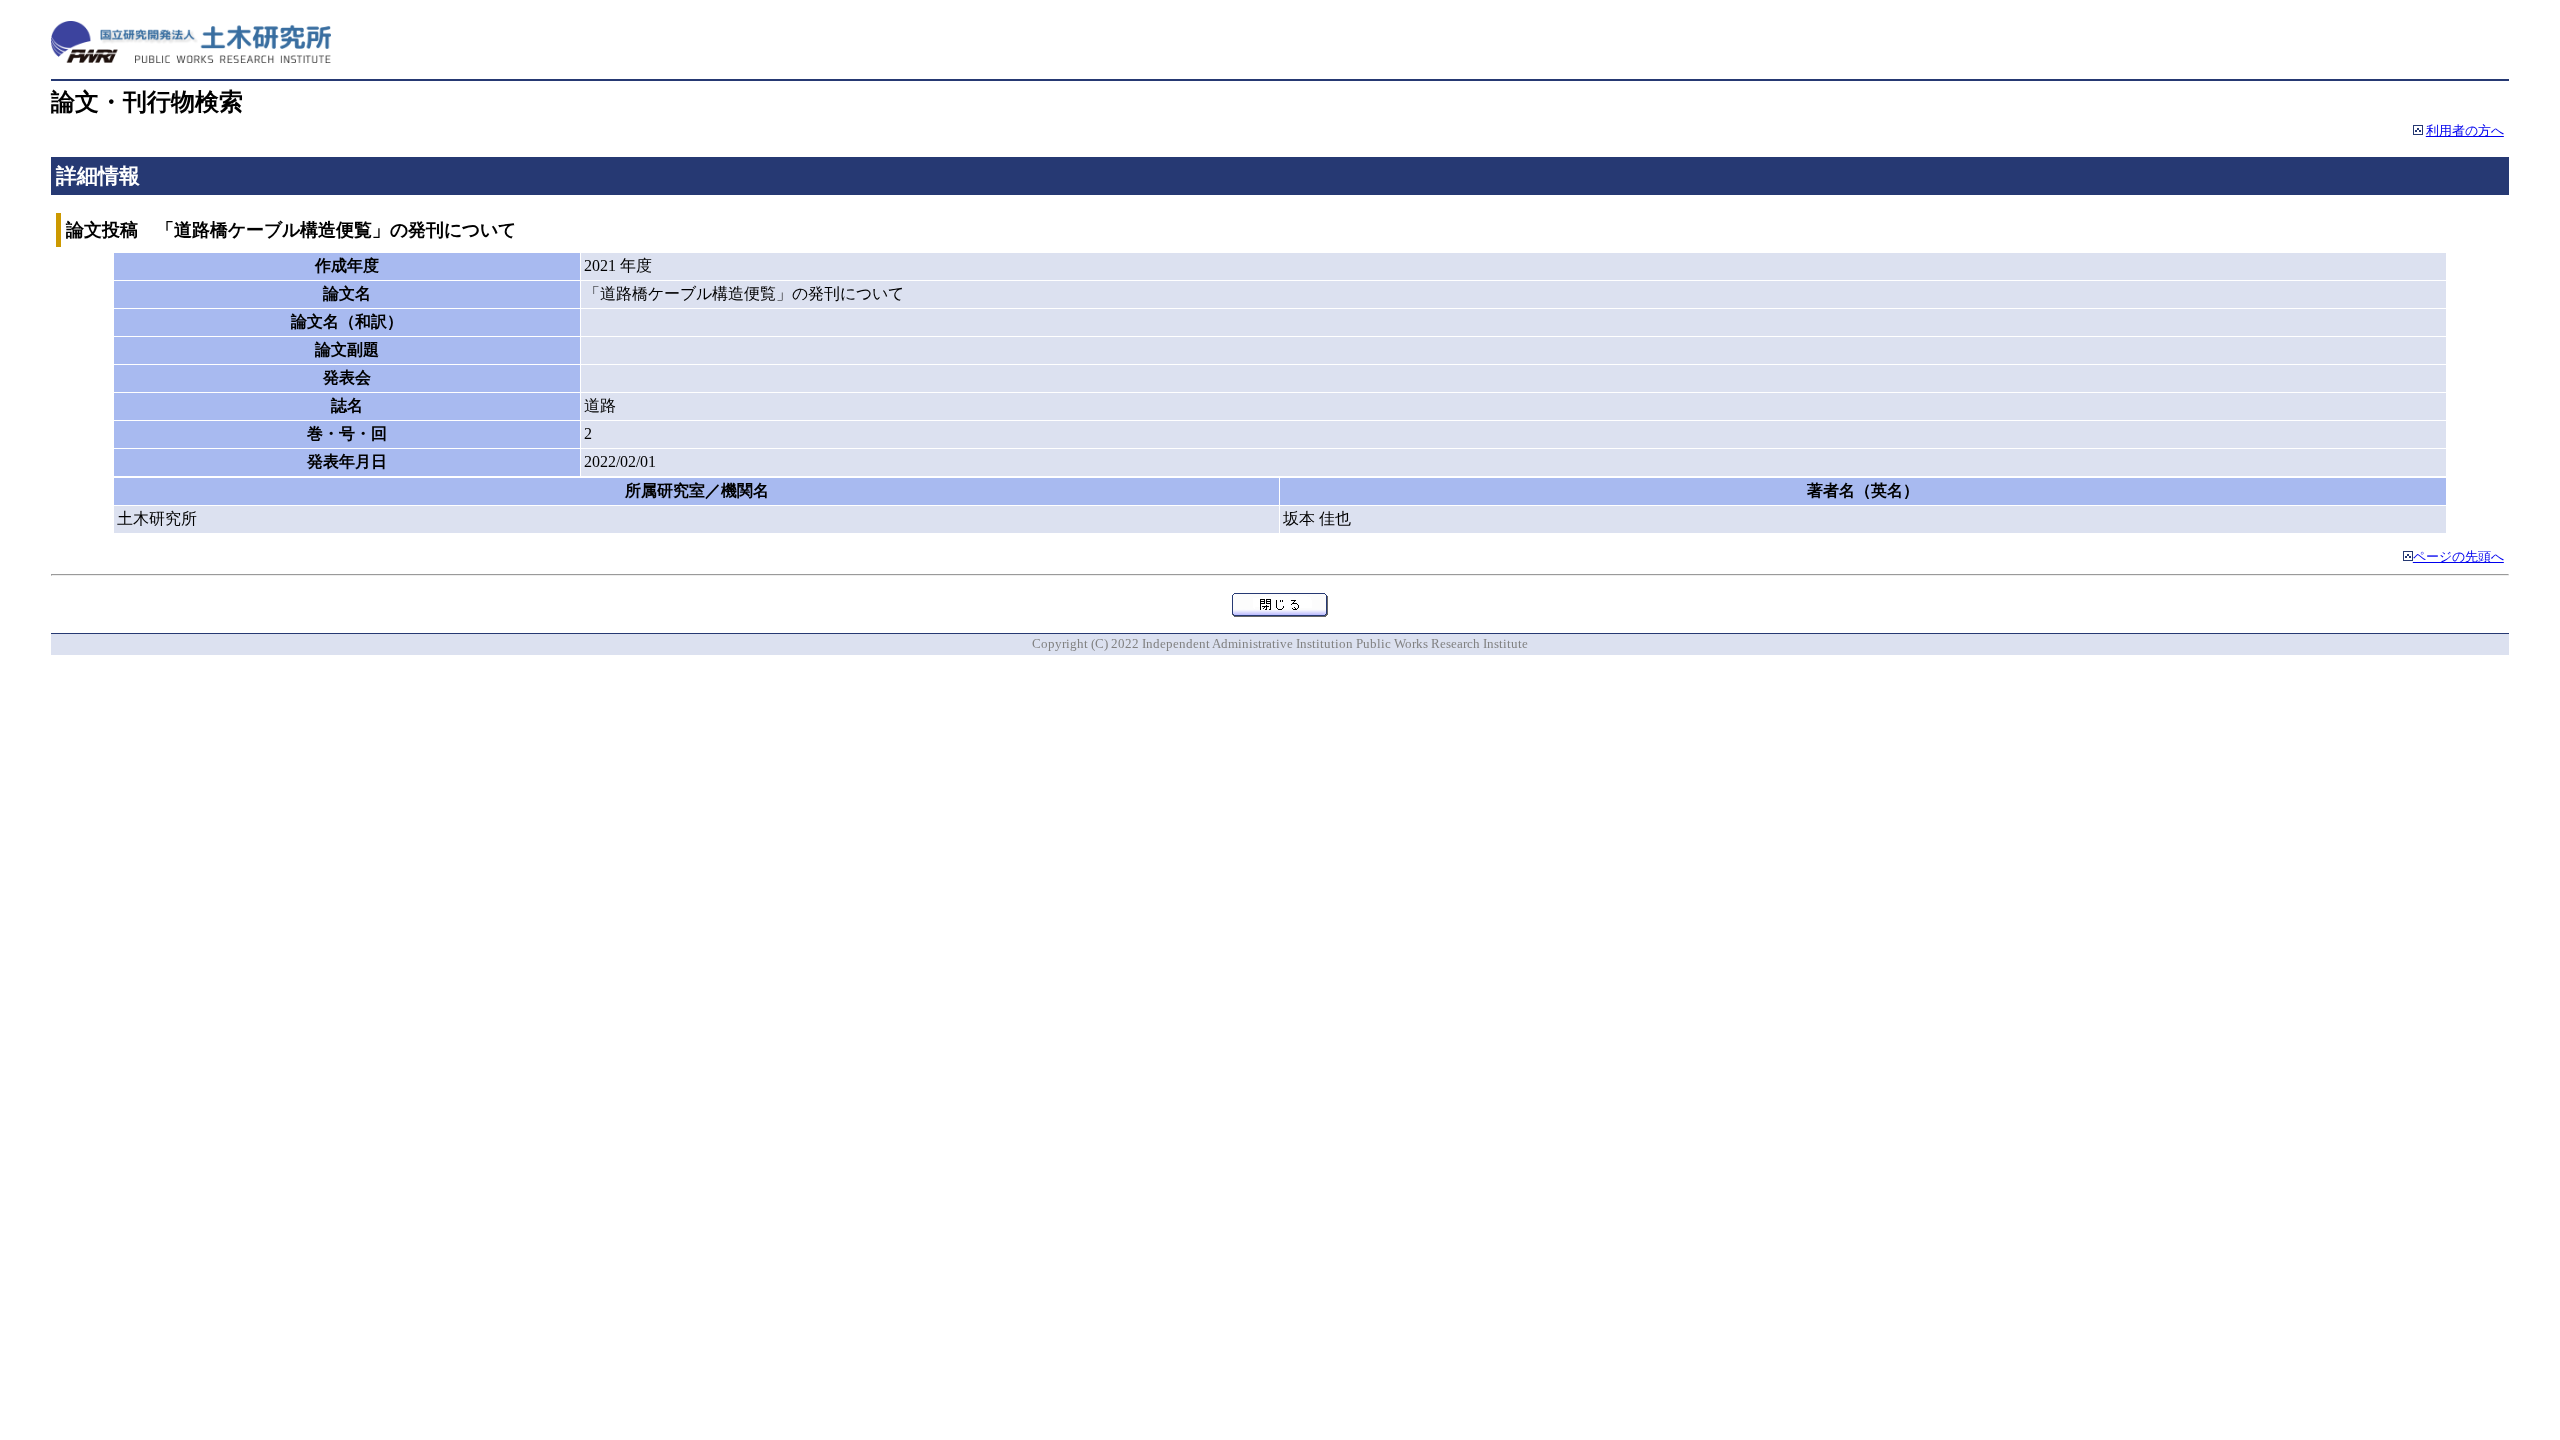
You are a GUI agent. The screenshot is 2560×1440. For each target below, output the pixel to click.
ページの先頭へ (2458, 557)
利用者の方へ (2465, 131)
